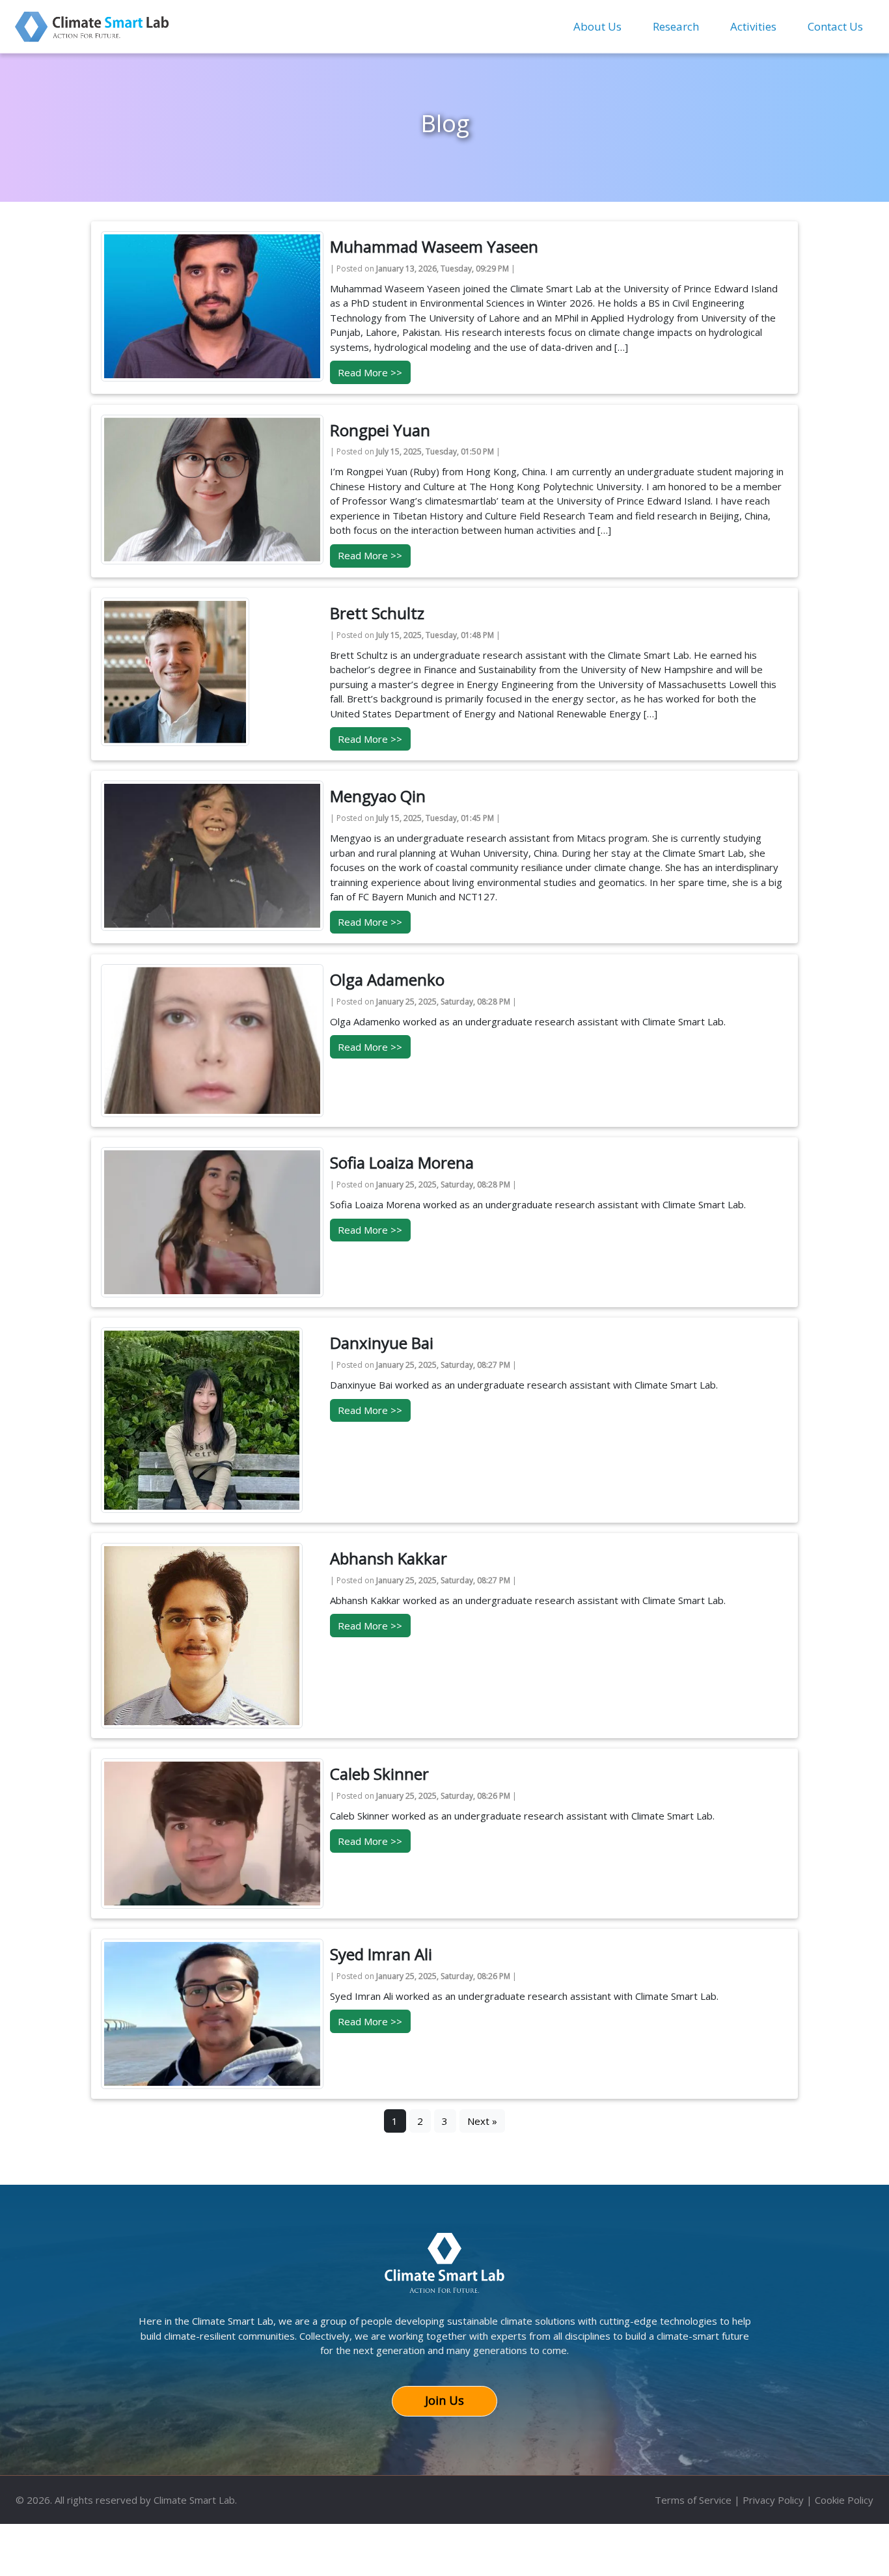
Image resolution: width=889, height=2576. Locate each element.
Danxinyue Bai (382, 1343)
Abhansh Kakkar (389, 1558)
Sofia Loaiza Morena (402, 1162)
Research (676, 26)
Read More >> (370, 372)
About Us (597, 26)
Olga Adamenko (387, 979)
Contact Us (835, 26)
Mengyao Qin (378, 796)
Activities (753, 26)
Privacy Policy (773, 2500)
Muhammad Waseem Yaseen (434, 246)
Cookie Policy (844, 2500)
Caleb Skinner (379, 1774)
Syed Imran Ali (381, 1954)
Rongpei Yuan (380, 430)
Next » (482, 2121)
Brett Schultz (377, 613)
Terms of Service (693, 2500)
